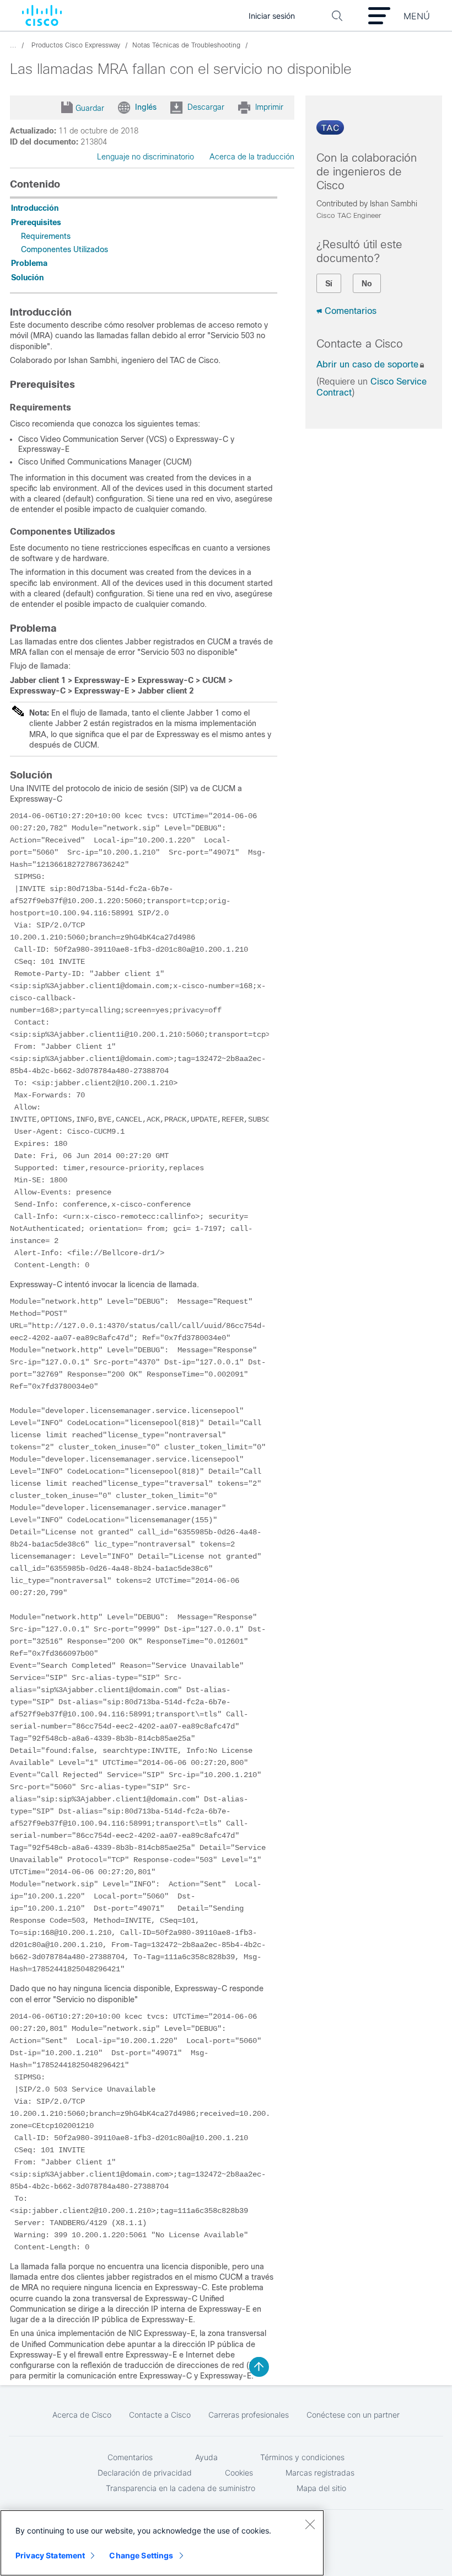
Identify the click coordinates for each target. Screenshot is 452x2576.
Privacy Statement (50, 2555)
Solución (27, 278)
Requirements (46, 236)
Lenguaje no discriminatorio (146, 157)
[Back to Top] (259, 2367)
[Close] (310, 2524)
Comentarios (351, 311)
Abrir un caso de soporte (367, 364)
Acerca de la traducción (252, 157)
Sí (329, 284)
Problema (29, 263)
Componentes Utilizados (64, 249)
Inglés (146, 106)
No (367, 284)
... (13, 45)
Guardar (90, 108)
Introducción (35, 208)
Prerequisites (36, 222)
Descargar (206, 106)
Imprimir (269, 106)
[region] (162, 2543)
